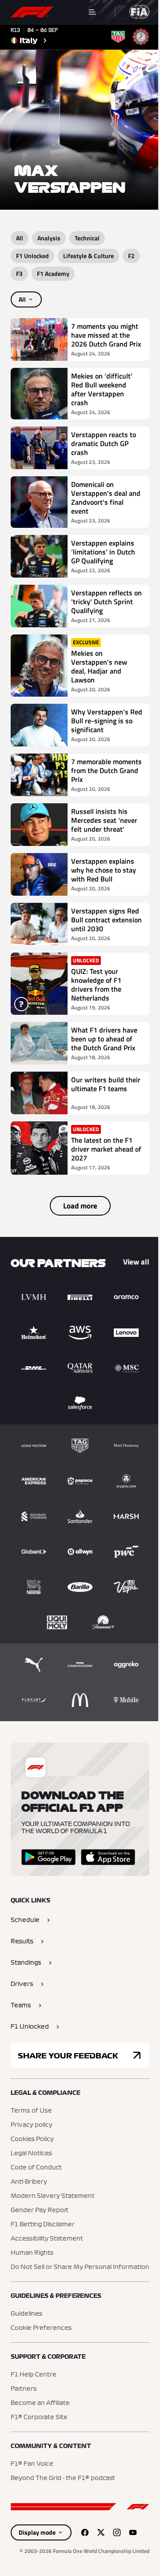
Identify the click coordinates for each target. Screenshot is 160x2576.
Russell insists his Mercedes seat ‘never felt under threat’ (104, 820)
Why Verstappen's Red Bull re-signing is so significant (107, 721)
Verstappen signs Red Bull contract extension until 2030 (106, 920)
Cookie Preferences (41, 2328)
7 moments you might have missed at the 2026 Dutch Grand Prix (106, 335)
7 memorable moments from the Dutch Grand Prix (106, 770)
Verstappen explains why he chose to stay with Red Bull (104, 870)
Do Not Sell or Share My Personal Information (80, 2267)
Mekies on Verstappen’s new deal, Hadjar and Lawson (99, 666)
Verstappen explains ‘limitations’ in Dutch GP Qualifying (103, 552)
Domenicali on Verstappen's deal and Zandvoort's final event (106, 498)
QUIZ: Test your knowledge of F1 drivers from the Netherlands (96, 985)
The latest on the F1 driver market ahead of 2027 (106, 1149)
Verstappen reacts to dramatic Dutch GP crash (104, 443)
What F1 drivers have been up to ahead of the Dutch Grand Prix (104, 1039)
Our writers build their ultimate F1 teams (106, 1085)
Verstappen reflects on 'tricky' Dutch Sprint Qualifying (106, 602)
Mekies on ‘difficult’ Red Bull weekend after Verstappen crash (102, 389)
